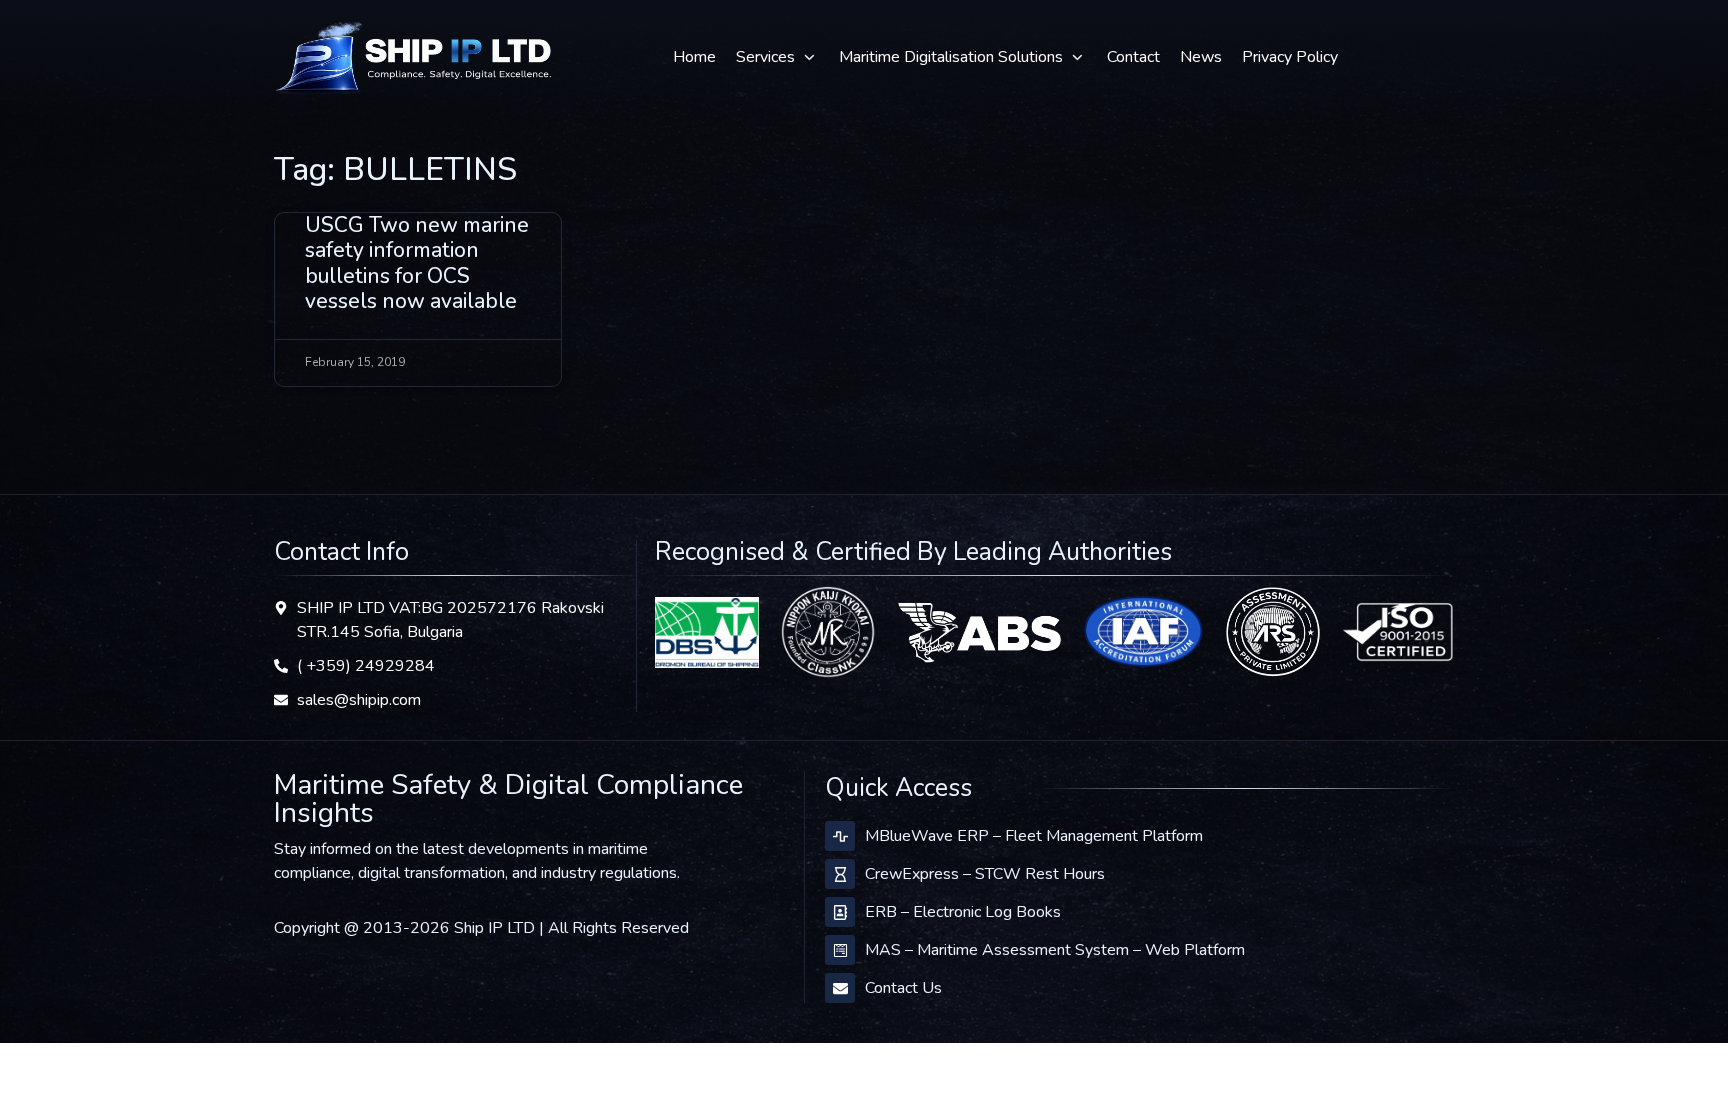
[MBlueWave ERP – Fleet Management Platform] (840, 836)
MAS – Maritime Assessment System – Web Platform (1055, 950)
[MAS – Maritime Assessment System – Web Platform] (840, 950)
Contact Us (903, 988)
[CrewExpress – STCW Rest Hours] (840, 874)
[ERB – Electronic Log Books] (840, 912)
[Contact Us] (840, 988)
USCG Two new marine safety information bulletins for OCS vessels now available (417, 263)
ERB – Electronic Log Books (963, 912)
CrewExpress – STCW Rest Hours (985, 874)
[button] (777, 57)
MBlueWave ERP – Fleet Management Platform (1034, 836)
